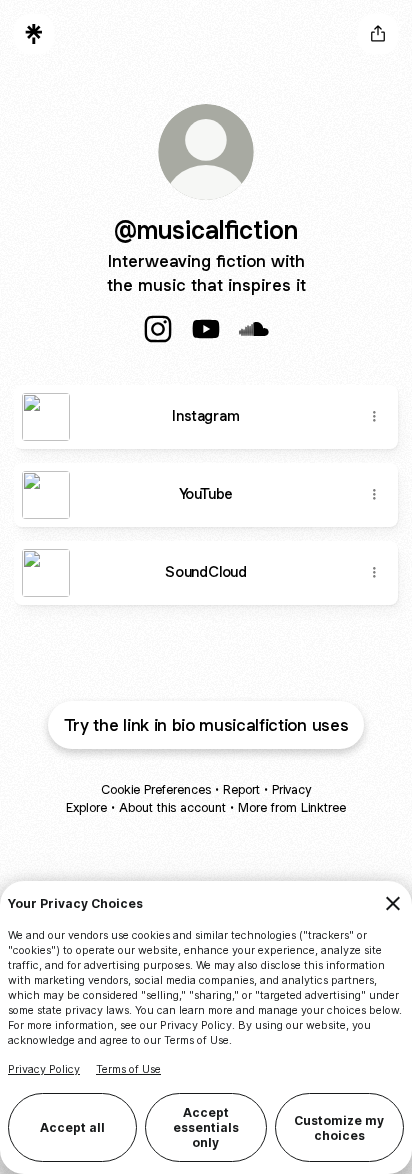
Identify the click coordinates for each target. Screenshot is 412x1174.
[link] (158, 329)
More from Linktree (292, 807)
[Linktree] (34, 34)
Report (241, 789)
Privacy (291, 789)
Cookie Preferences (156, 789)
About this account (172, 807)
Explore (86, 807)
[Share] (374, 417)
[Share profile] (378, 34)
